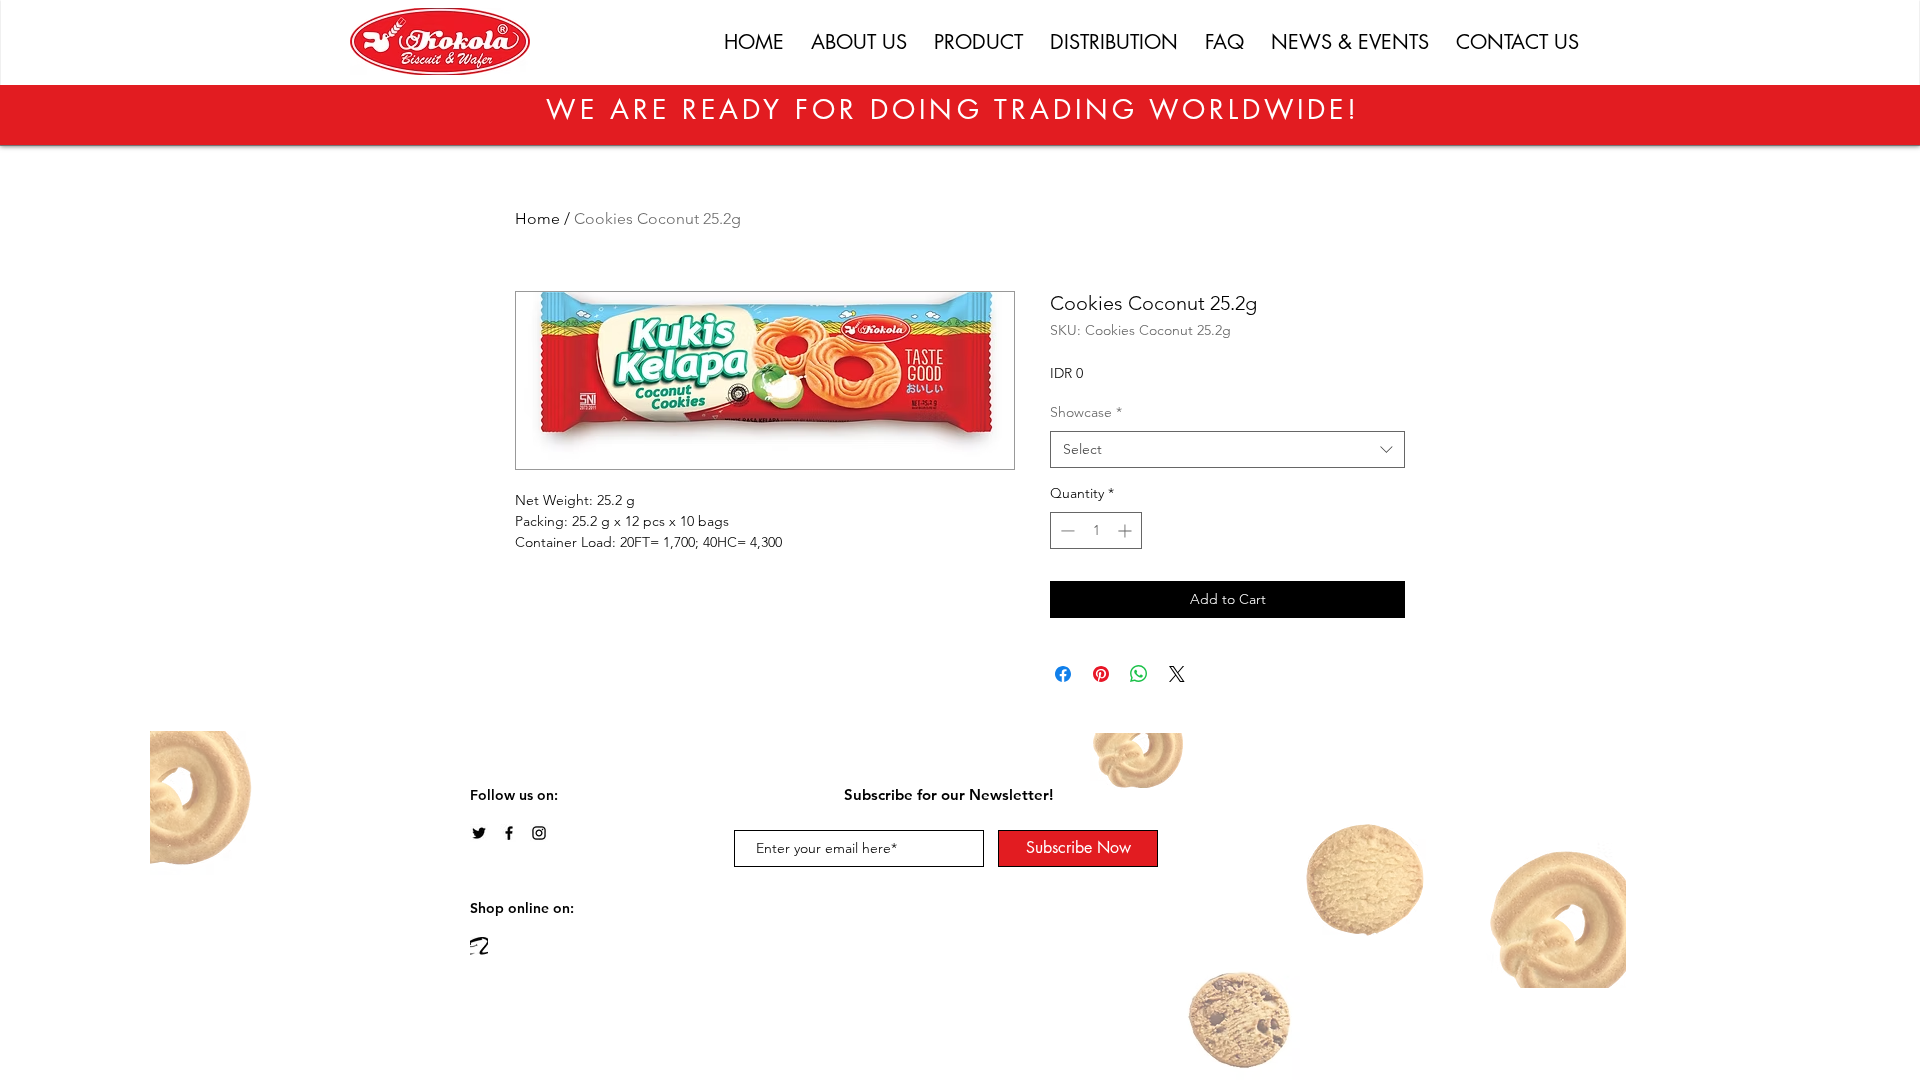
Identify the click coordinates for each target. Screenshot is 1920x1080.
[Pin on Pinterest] (1101, 674)
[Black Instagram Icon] (539, 833)
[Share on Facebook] (1063, 674)
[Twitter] (479, 833)
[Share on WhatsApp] (1139, 674)
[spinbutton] (1096, 530)
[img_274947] (479, 946)
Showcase (1086, 412)
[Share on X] (1177, 674)
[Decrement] (1065, 530)
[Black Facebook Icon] (509, 833)
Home (537, 218)
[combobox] (1227, 450)
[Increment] (1126, 530)
